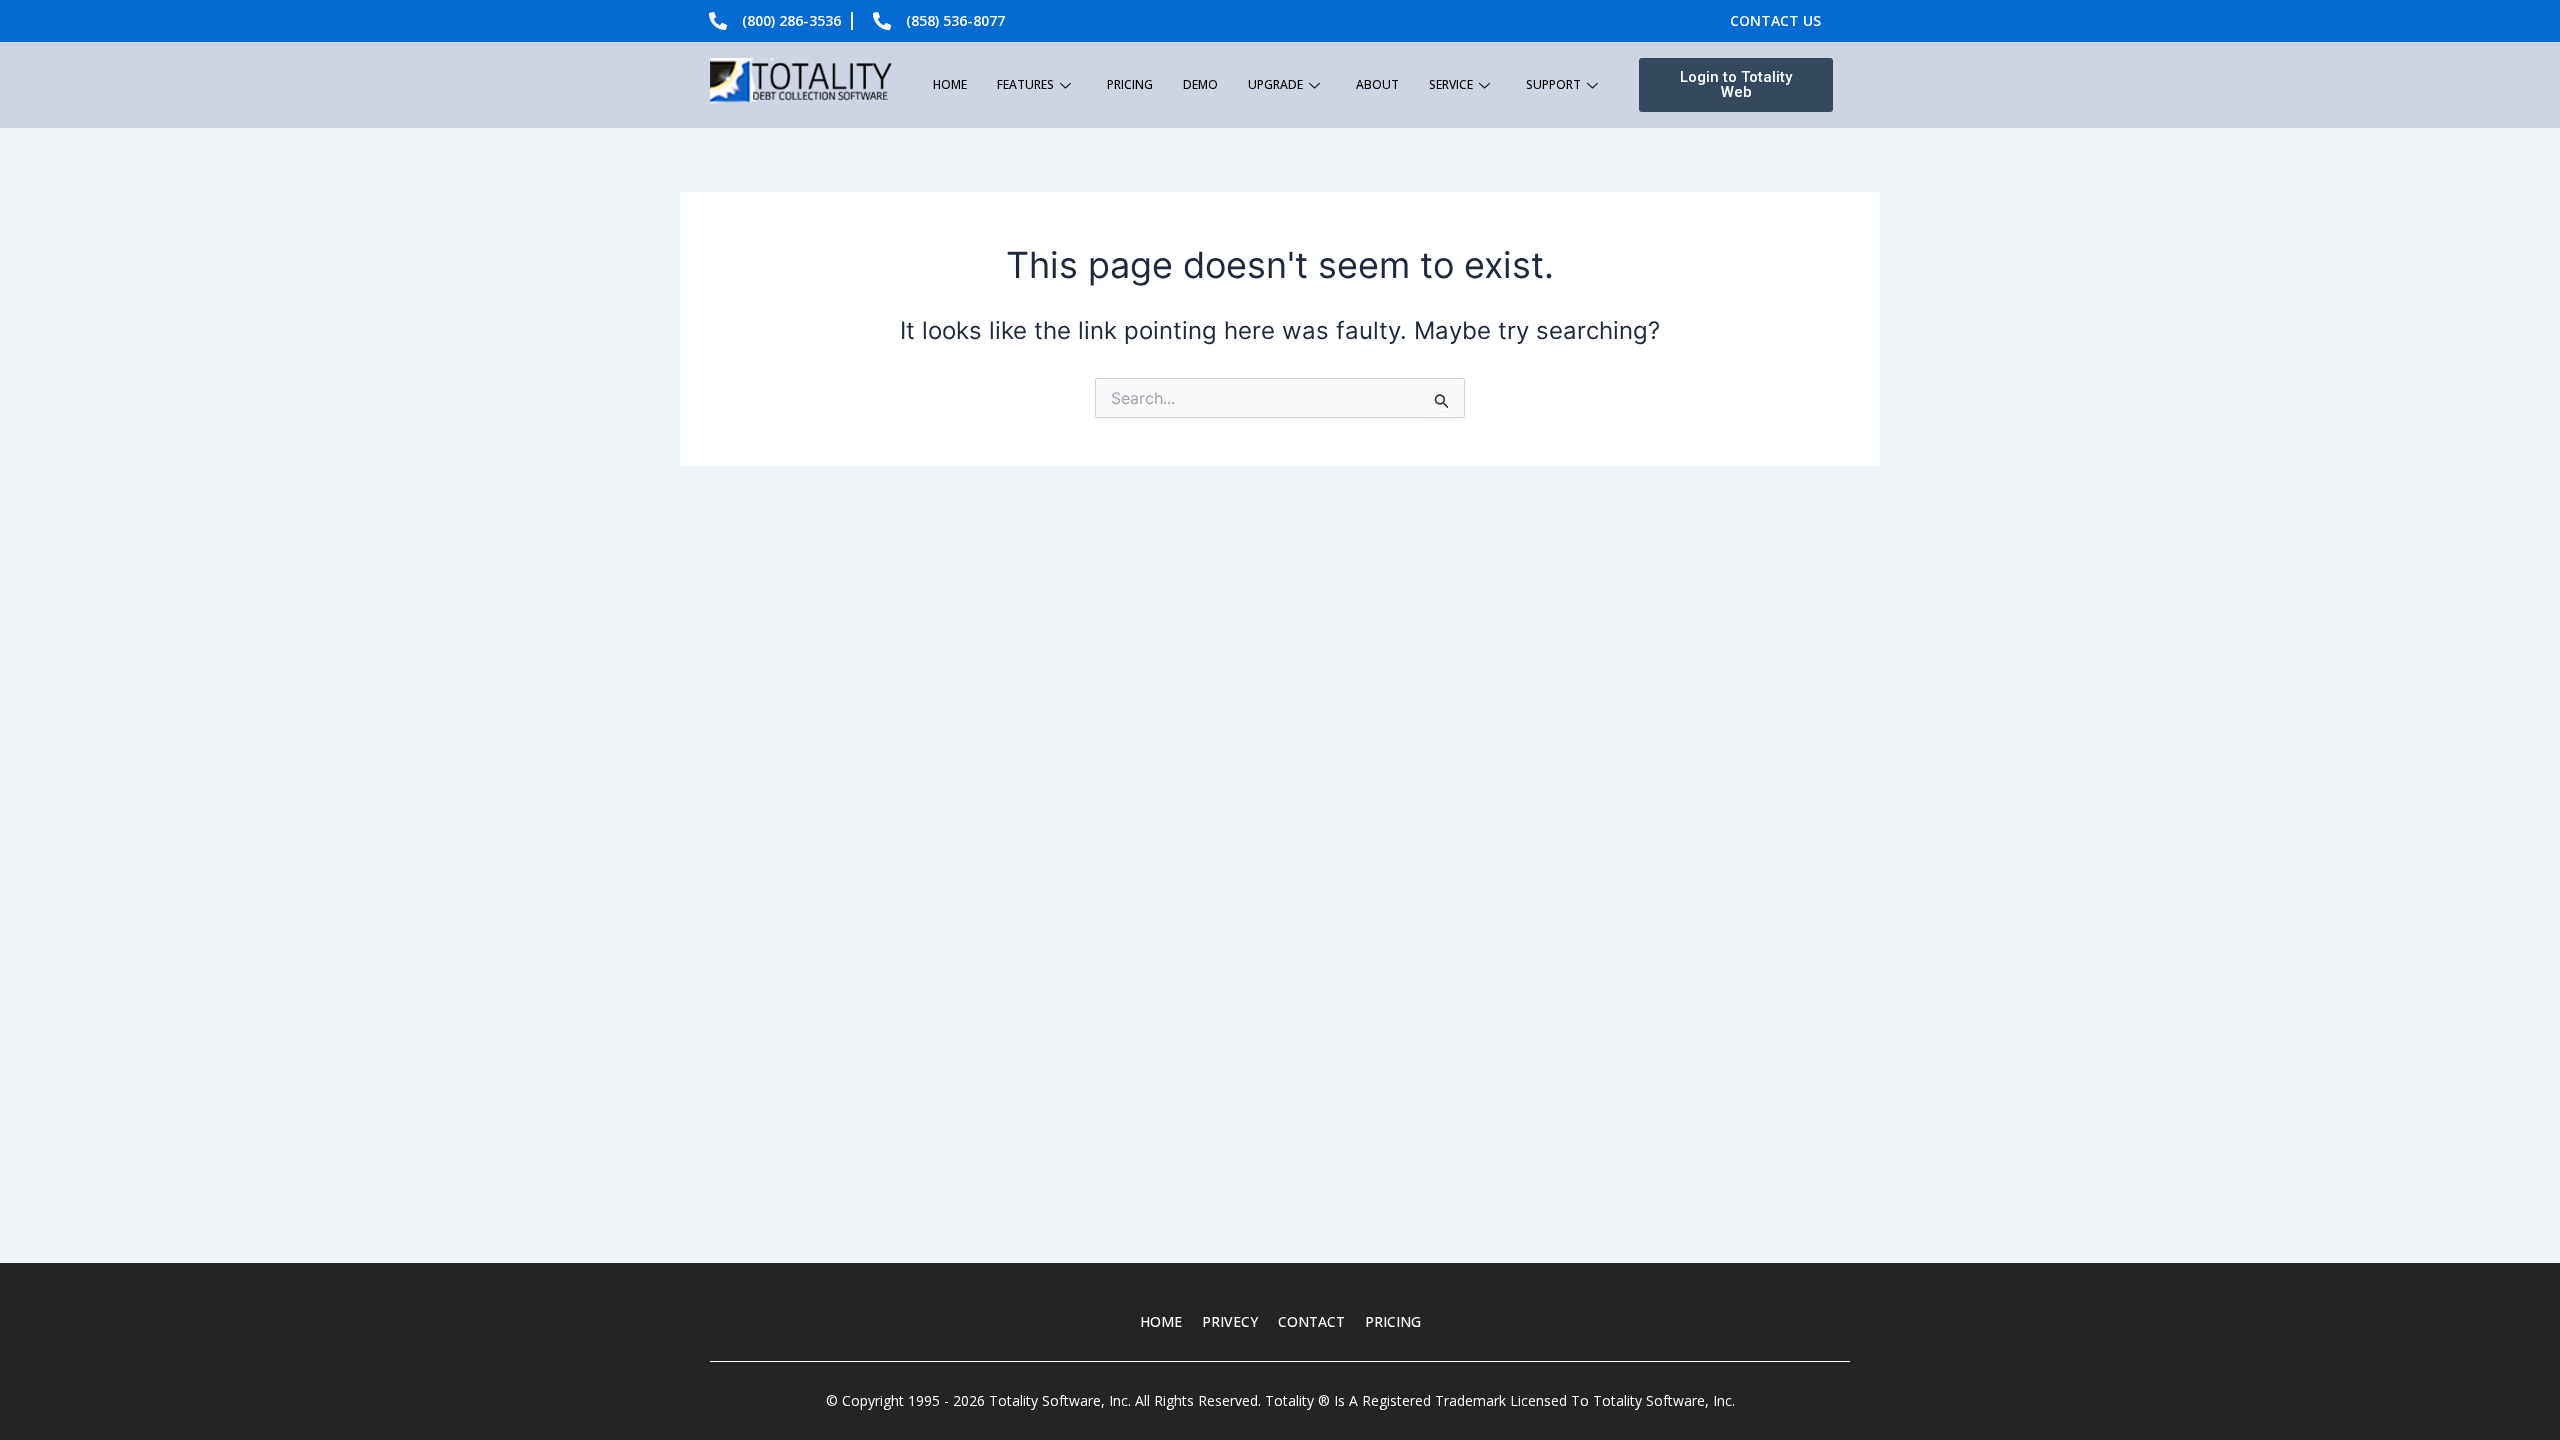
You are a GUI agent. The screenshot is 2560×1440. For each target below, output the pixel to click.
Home (950, 84)
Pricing (1130, 84)
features (1025, 84)
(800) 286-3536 (791, 20)
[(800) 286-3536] (718, 21)
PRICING (1393, 1321)
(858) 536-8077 (955, 20)
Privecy (1230, 1321)
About (1377, 84)
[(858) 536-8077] (882, 21)
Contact (1311, 1321)
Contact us (1775, 20)
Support (1553, 84)
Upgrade (1275, 84)
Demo (1200, 84)
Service (1451, 84)
